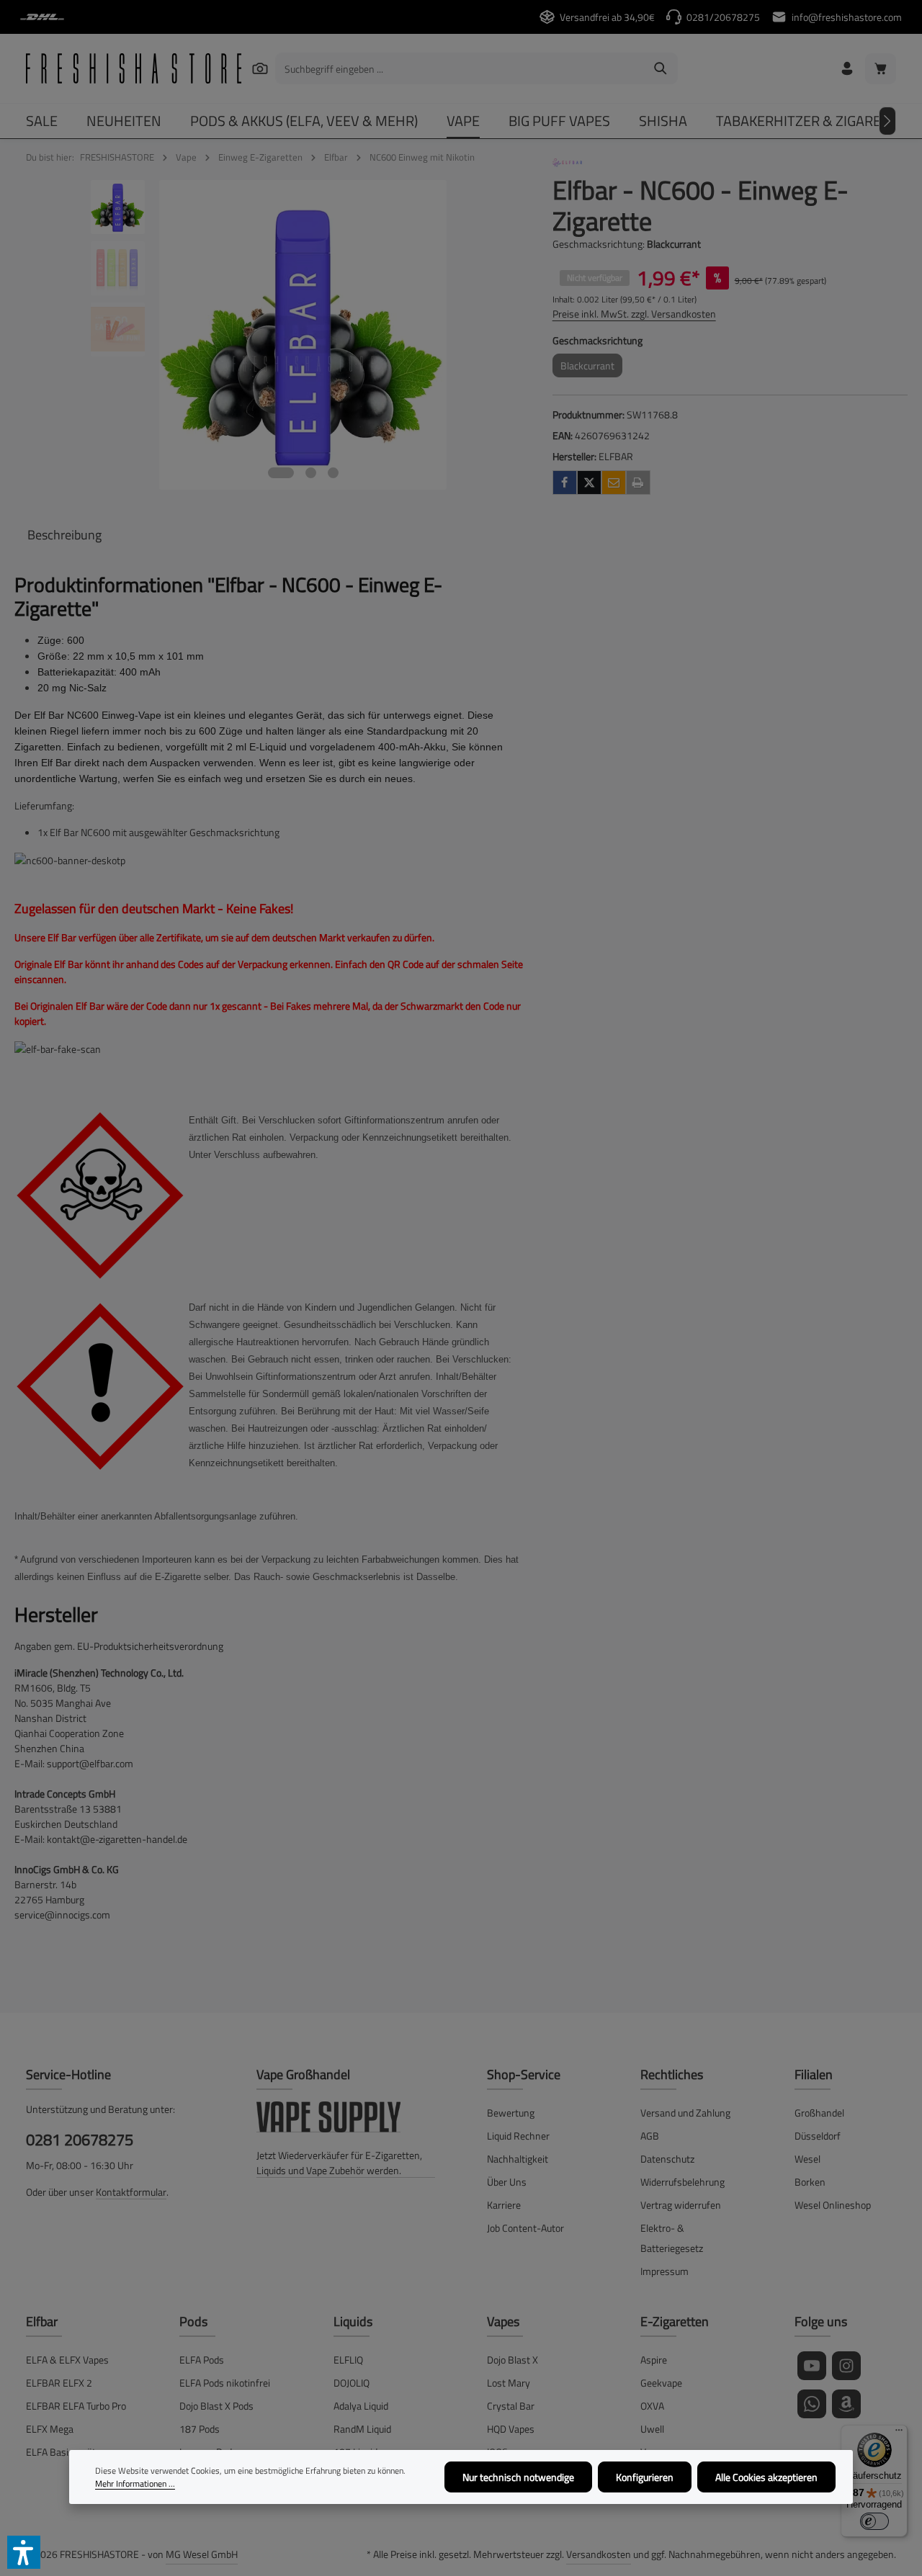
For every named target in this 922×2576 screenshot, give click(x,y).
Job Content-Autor (525, 2228)
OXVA (652, 2406)
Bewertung (511, 2113)
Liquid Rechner (518, 2136)
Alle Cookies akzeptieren (766, 2477)
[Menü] (899, 2433)
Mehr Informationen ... (135, 2484)
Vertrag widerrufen (681, 2205)
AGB (650, 2136)
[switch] (874, 2521)
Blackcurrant (591, 368)
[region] (269, 335)
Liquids (353, 2321)
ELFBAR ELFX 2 (59, 2383)
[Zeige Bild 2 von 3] (311, 473)
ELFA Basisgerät (61, 2452)
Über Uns (507, 2182)
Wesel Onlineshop (833, 2205)
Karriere (504, 2205)
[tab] (64, 535)
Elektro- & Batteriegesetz (672, 2238)
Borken (810, 2182)
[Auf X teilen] (589, 483)
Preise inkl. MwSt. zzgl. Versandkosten (634, 314)
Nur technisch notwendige (518, 2477)
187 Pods (200, 2429)
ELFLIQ (348, 2360)
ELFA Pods (202, 2360)
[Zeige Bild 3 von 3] (333, 473)
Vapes (503, 2321)
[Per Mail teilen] (614, 483)
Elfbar (42, 2321)
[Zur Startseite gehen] (134, 68)
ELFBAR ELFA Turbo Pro (76, 2406)
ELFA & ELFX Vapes (67, 2360)
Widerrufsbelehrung (682, 2182)
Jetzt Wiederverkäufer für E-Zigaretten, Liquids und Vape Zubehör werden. (339, 2163)
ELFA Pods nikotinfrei (225, 2383)
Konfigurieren (645, 2477)
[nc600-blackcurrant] (303, 335)
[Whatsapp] (812, 2404)
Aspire (654, 2360)
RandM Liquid (362, 2429)
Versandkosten (599, 2554)
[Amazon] (846, 2404)
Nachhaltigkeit (518, 2159)
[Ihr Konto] (847, 69)
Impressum (664, 2271)
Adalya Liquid (361, 2406)
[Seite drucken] (638, 483)
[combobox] (460, 68)
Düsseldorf (818, 2136)
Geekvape (661, 2383)
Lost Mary (509, 2383)
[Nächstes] (887, 121)
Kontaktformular (131, 2192)
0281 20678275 (80, 2140)
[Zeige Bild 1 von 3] (281, 473)
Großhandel (819, 2113)
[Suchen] (260, 68)
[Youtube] (812, 2366)
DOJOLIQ (352, 2383)
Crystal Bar (511, 2406)
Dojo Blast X (513, 2360)
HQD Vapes (511, 2429)
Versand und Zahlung (685, 2113)
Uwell (652, 2429)
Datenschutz (667, 2159)
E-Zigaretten (675, 2321)
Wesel (807, 2159)
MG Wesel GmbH (202, 2554)
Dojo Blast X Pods (216, 2406)
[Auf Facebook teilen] (565, 483)
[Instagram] (846, 2366)
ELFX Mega (50, 2429)
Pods (193, 2321)
